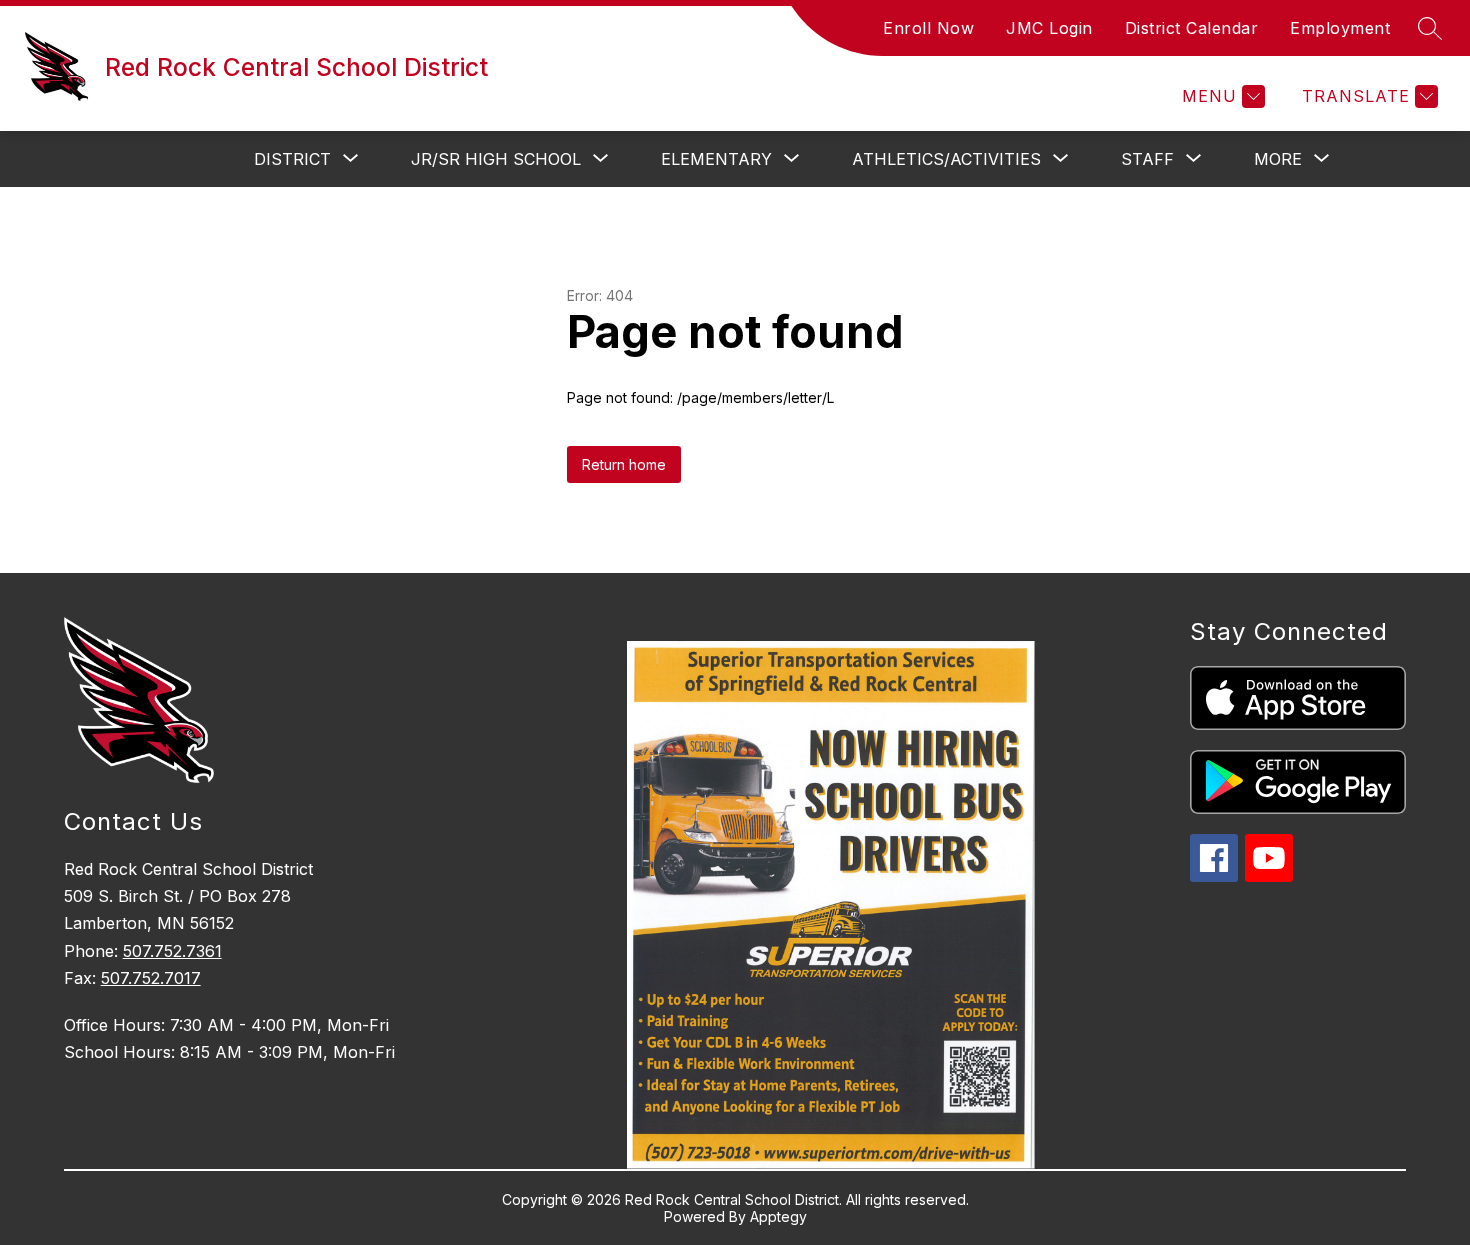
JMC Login (1049, 28)
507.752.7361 (172, 951)
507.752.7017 (151, 978)
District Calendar (1192, 28)
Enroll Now (928, 28)
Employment (1340, 28)
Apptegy (778, 1216)
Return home (624, 464)
